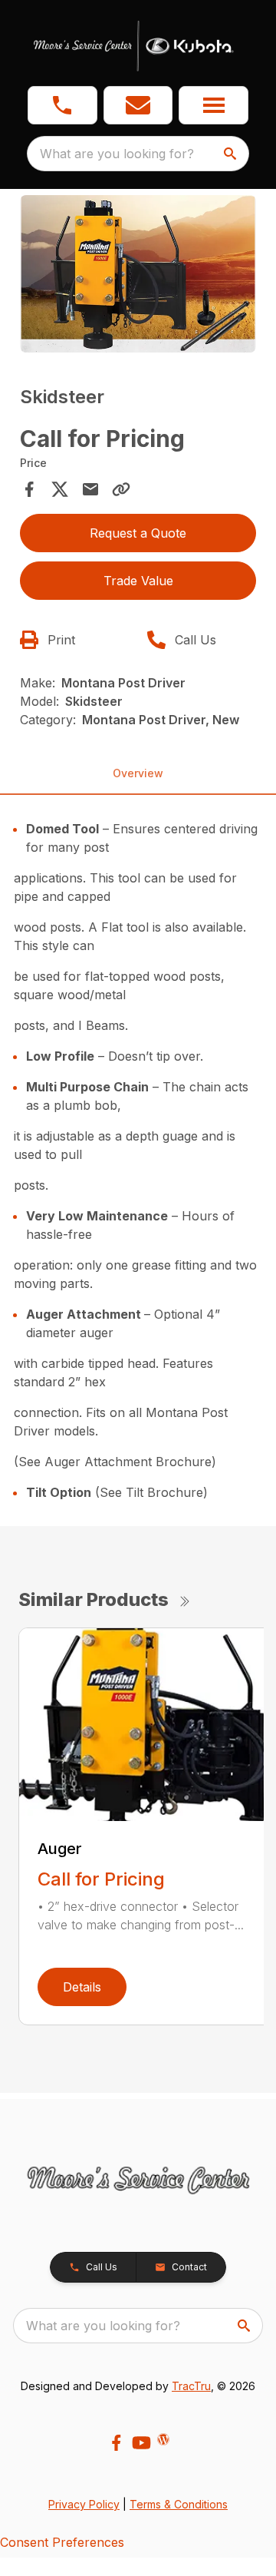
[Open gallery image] (138, 274)
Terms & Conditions (179, 2504)
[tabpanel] (138, 276)
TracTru (191, 2386)
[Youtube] (141, 2443)
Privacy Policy (84, 2504)
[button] (62, 105)
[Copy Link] (121, 489)
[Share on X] (60, 489)
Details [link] (82, 1987)
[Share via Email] (90, 489)
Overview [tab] (138, 773)
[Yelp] (163, 2439)
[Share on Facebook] (29, 489)
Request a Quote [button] (138, 533)
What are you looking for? (117, 154)
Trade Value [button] (138, 581)
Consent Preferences (62, 2542)
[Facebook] (116, 2443)
